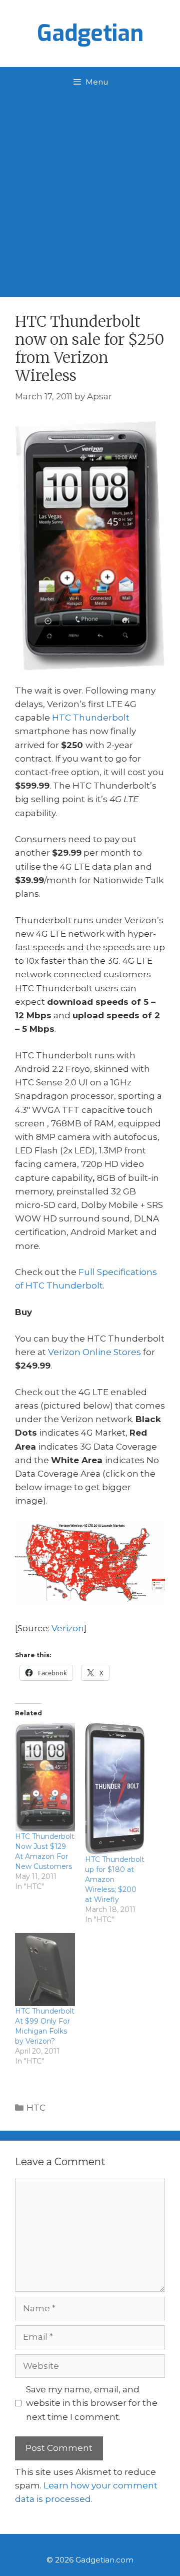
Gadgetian (90, 34)
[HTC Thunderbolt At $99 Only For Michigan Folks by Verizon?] (45, 1970)
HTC (36, 2108)
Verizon (68, 1628)
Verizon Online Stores (94, 1352)
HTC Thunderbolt (91, 718)
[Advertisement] (90, 192)
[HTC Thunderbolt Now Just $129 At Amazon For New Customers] (45, 1777)
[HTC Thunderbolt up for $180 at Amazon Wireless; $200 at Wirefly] (115, 1789)
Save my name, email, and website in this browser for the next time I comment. (92, 2403)
